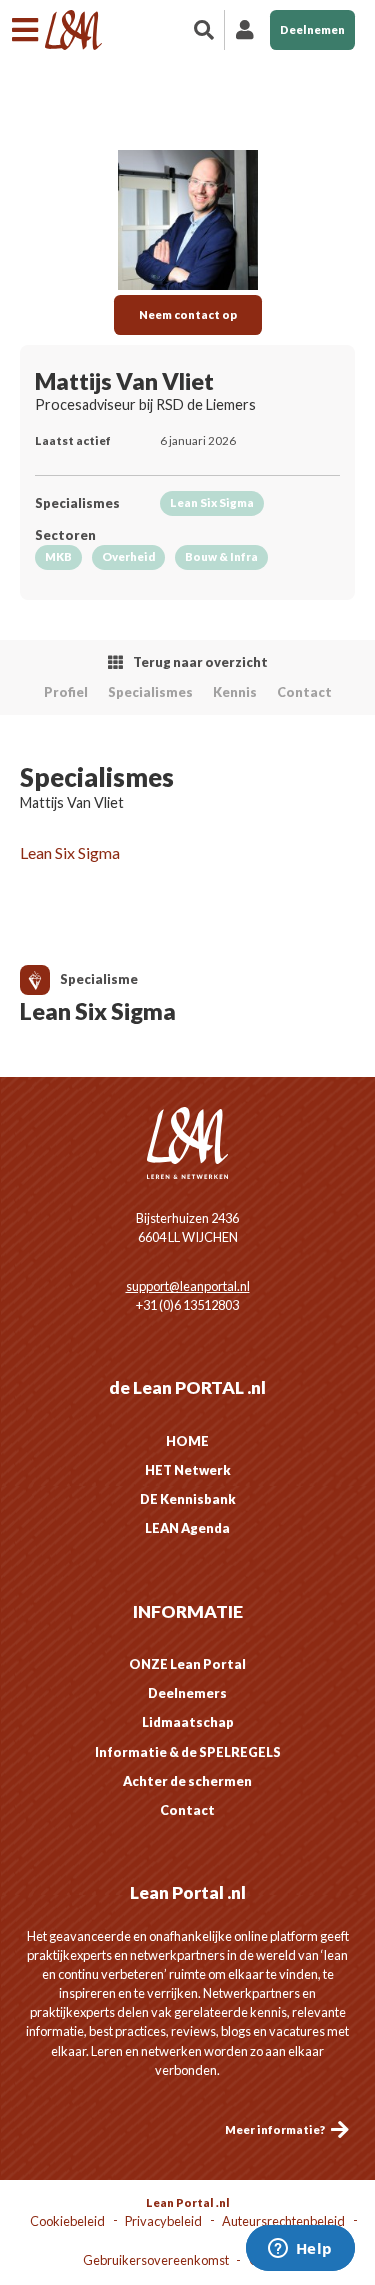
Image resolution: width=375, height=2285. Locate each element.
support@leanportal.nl (188, 1286)
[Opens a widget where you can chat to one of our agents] (300, 2250)
